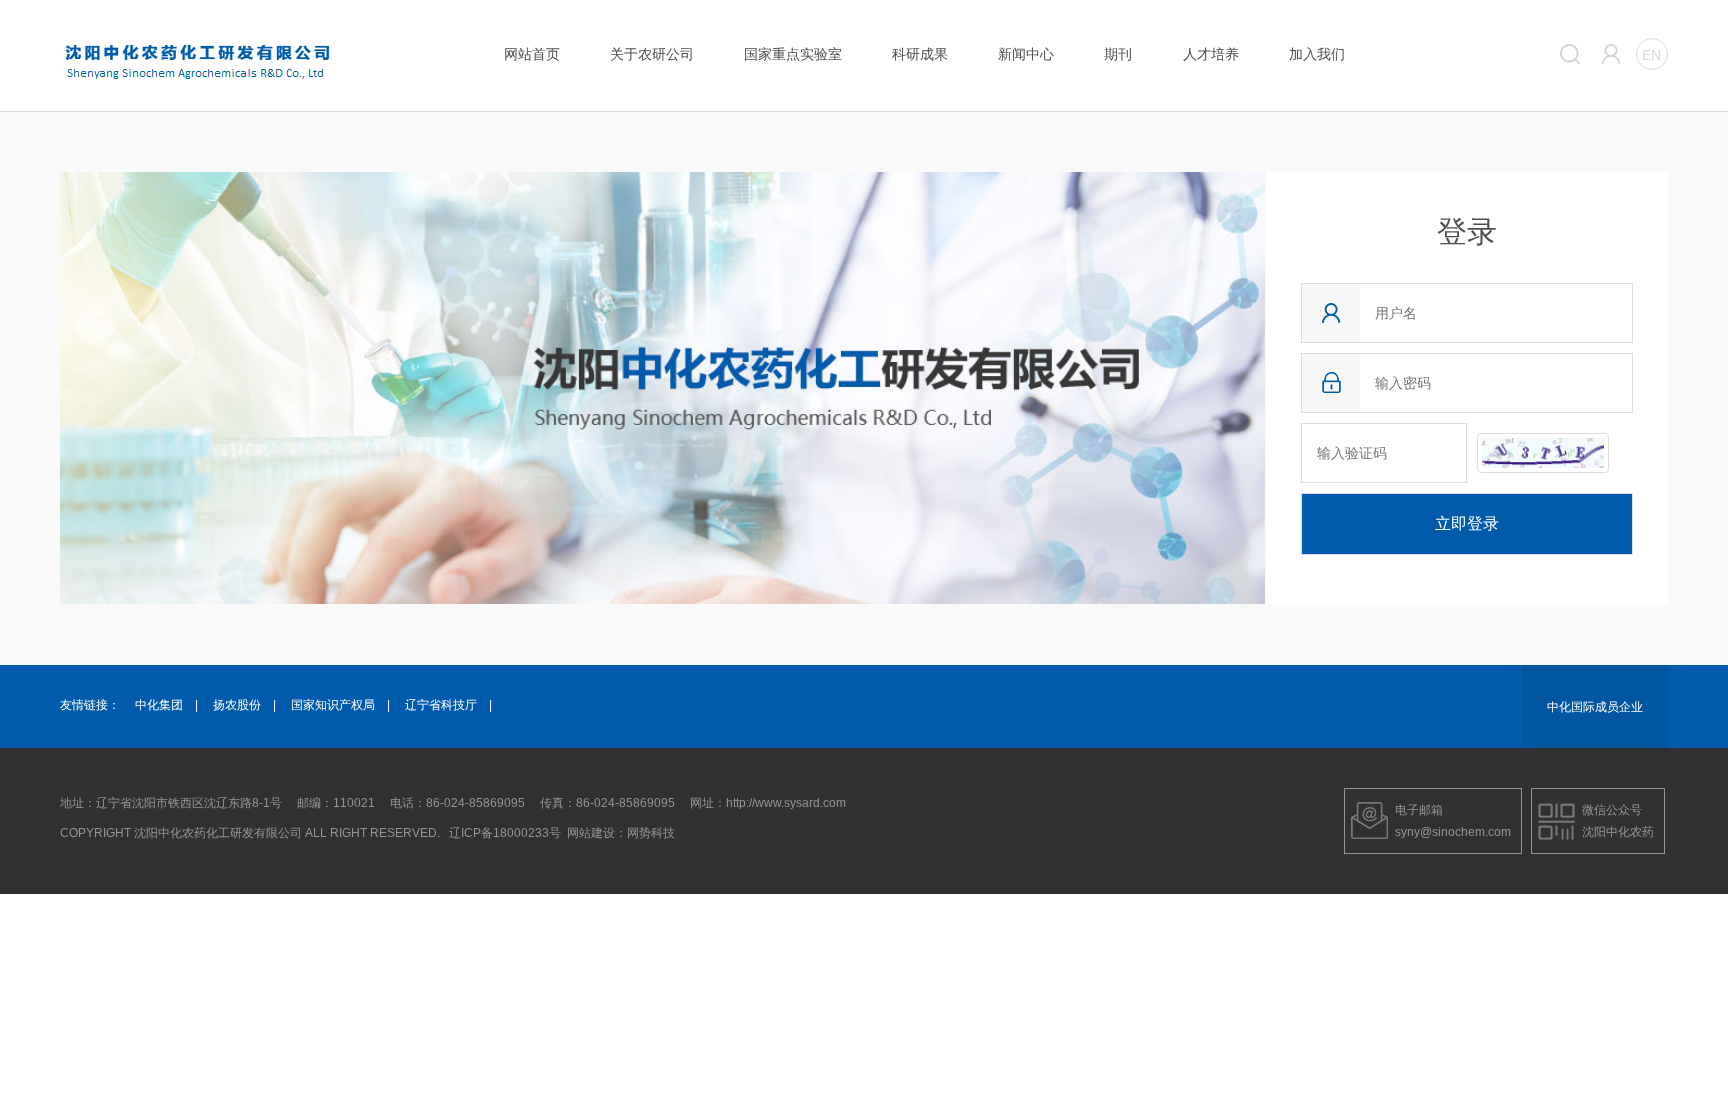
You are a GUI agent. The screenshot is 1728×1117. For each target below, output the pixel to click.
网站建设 (591, 833)
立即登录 (1467, 523)
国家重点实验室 (793, 54)
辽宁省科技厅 (441, 705)
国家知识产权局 (333, 705)
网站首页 (532, 54)
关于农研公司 (652, 54)
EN (1651, 55)
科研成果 (920, 54)
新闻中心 (1026, 54)
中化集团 (159, 705)
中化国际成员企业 (1595, 707)
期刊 (1118, 54)
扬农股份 (237, 705)
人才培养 (1211, 54)
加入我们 (1317, 54)
